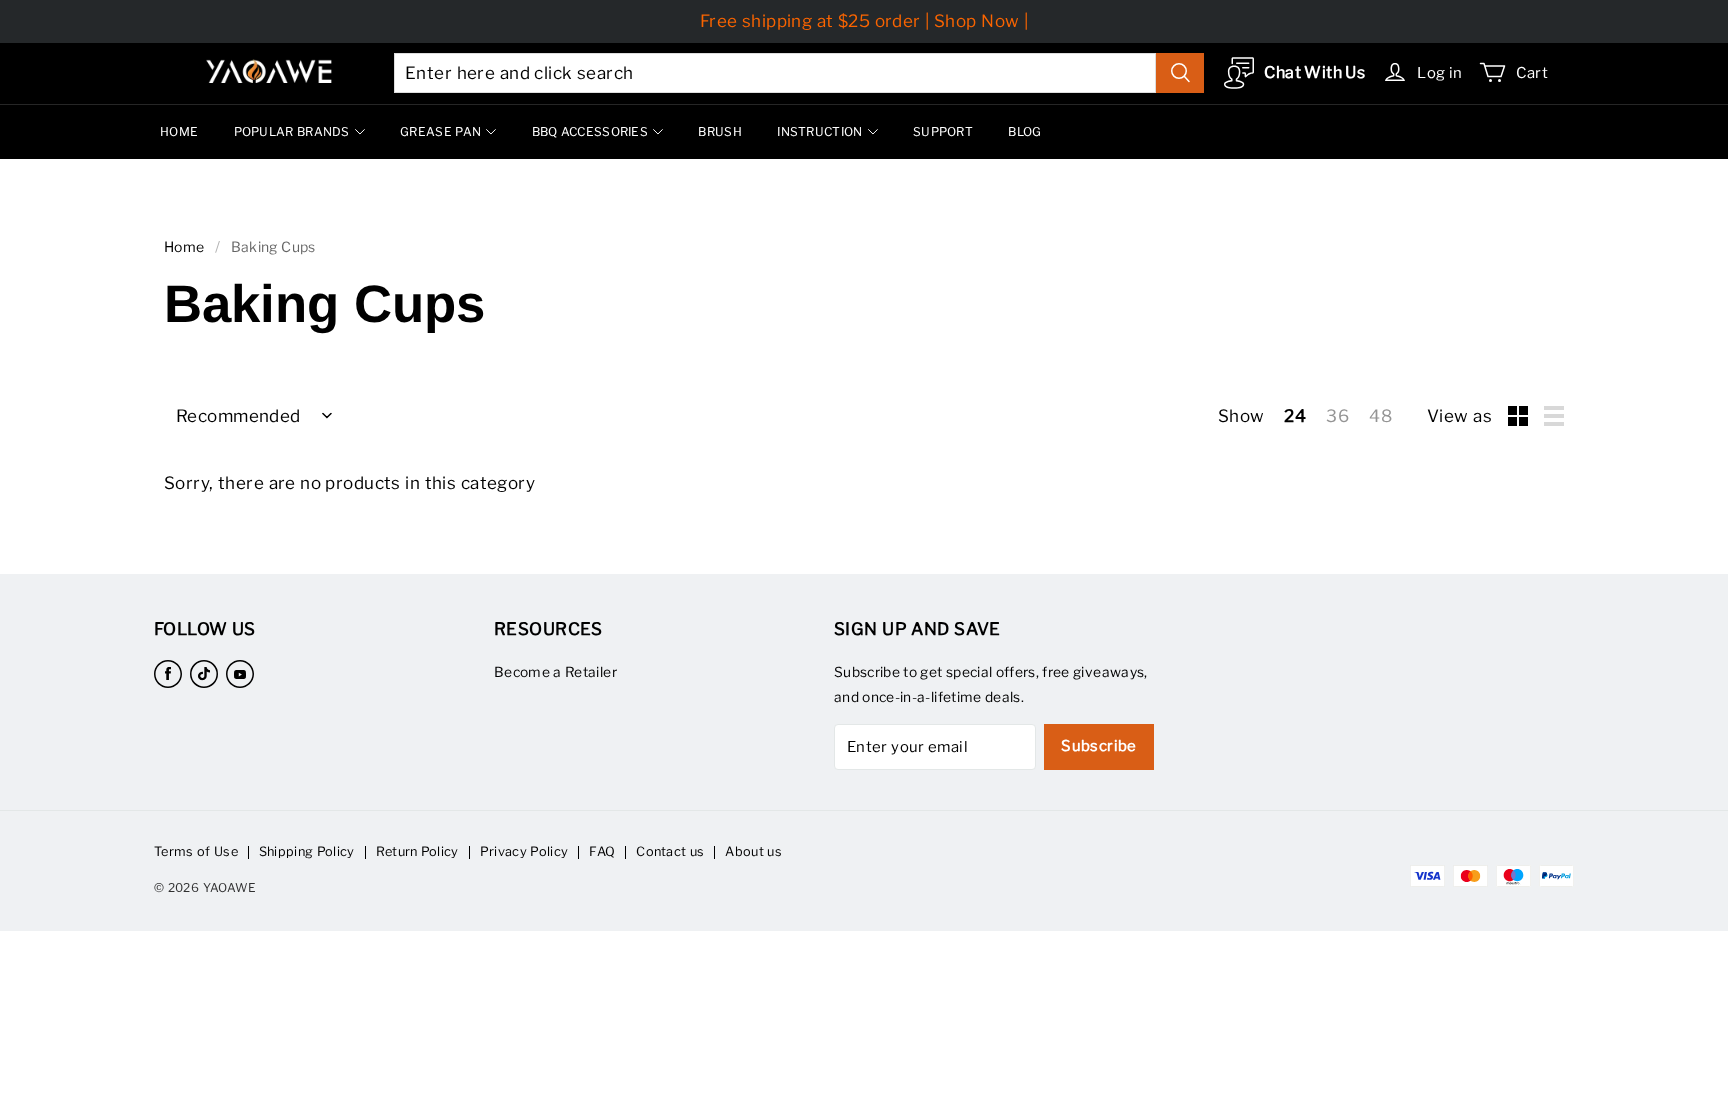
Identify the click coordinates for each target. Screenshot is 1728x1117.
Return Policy (417, 851)
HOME (179, 131)
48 (1380, 416)
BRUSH (720, 131)
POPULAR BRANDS (292, 131)
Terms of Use (196, 851)
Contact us (670, 851)
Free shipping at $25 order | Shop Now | (864, 21)
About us (753, 851)
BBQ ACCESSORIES (590, 131)
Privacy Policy (524, 851)
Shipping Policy (307, 851)
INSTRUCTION (819, 131)
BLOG (1024, 131)
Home (184, 246)
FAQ (602, 851)
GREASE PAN (440, 131)
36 (1337, 416)
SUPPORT (943, 131)
